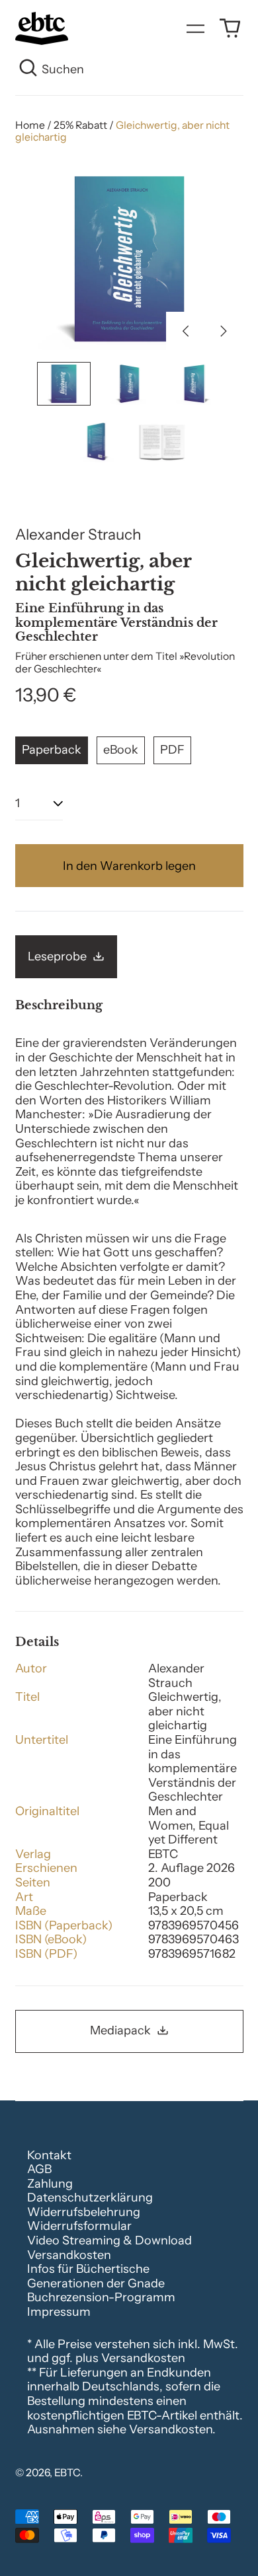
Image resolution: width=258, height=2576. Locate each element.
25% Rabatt (80, 125)
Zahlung (50, 2184)
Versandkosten (69, 2255)
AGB (39, 2169)
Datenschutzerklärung (90, 2198)
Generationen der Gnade (96, 2283)
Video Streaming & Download (109, 2240)
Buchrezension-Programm (101, 2297)
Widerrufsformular (79, 2226)
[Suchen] (29, 70)
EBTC (67, 2473)
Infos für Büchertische (88, 2269)
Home (30, 125)
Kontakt (49, 2155)
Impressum (59, 2312)
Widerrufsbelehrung (84, 2212)
